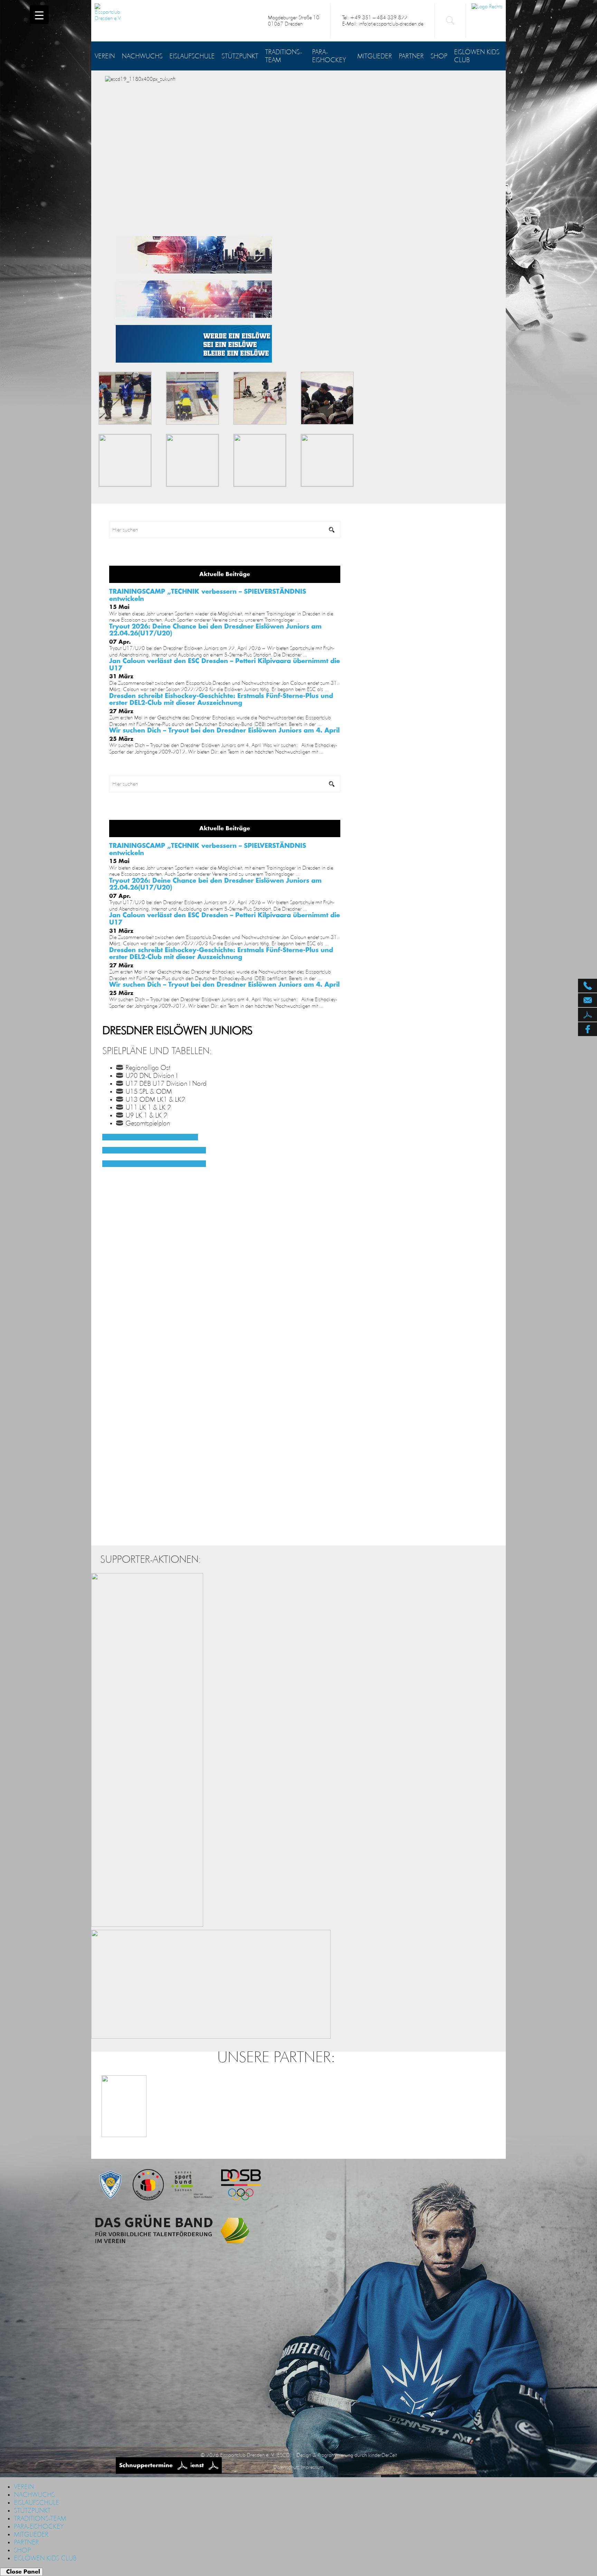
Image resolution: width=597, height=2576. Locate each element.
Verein (105, 56)
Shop (439, 56)
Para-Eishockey (329, 56)
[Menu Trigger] (39, 15)
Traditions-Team (283, 56)
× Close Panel (21, 2572)
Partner (411, 56)
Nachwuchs (142, 56)
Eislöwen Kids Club (477, 56)
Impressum (312, 2467)
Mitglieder (375, 56)
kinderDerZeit (382, 2455)
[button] (150, 1137)
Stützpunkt (240, 56)
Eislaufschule (192, 56)
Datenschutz (286, 2467)
